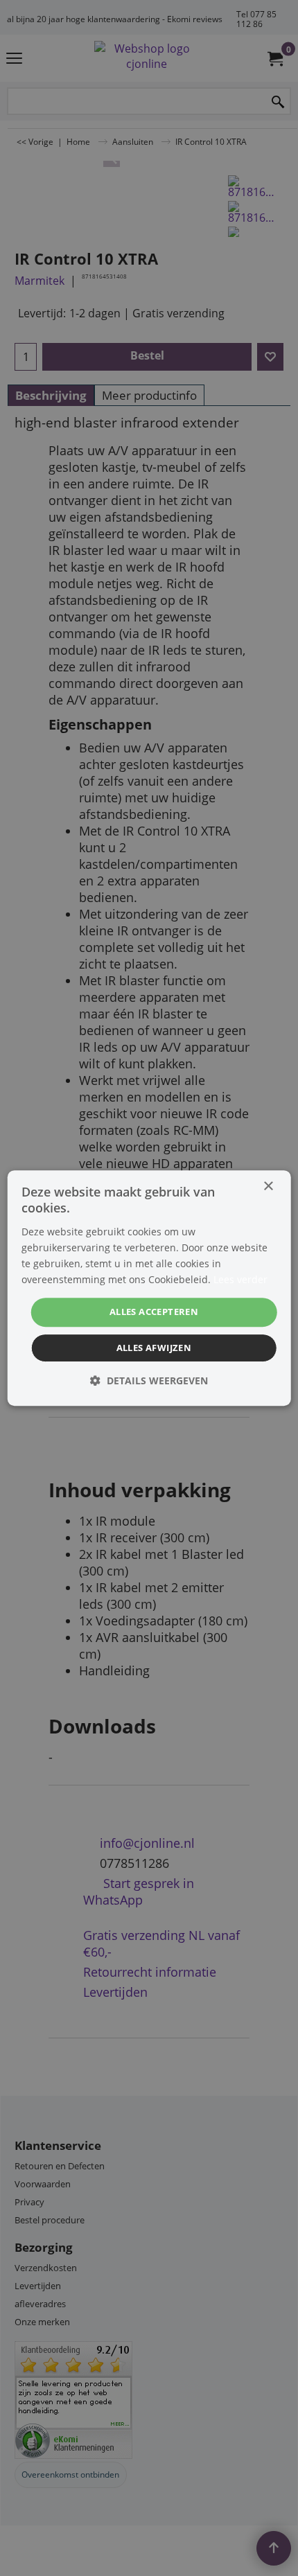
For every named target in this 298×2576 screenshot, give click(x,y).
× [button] (268, 1186)
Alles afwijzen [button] (154, 1348)
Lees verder (240, 1279)
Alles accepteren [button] (154, 1312)
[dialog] (149, 1288)
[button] (149, 1380)
